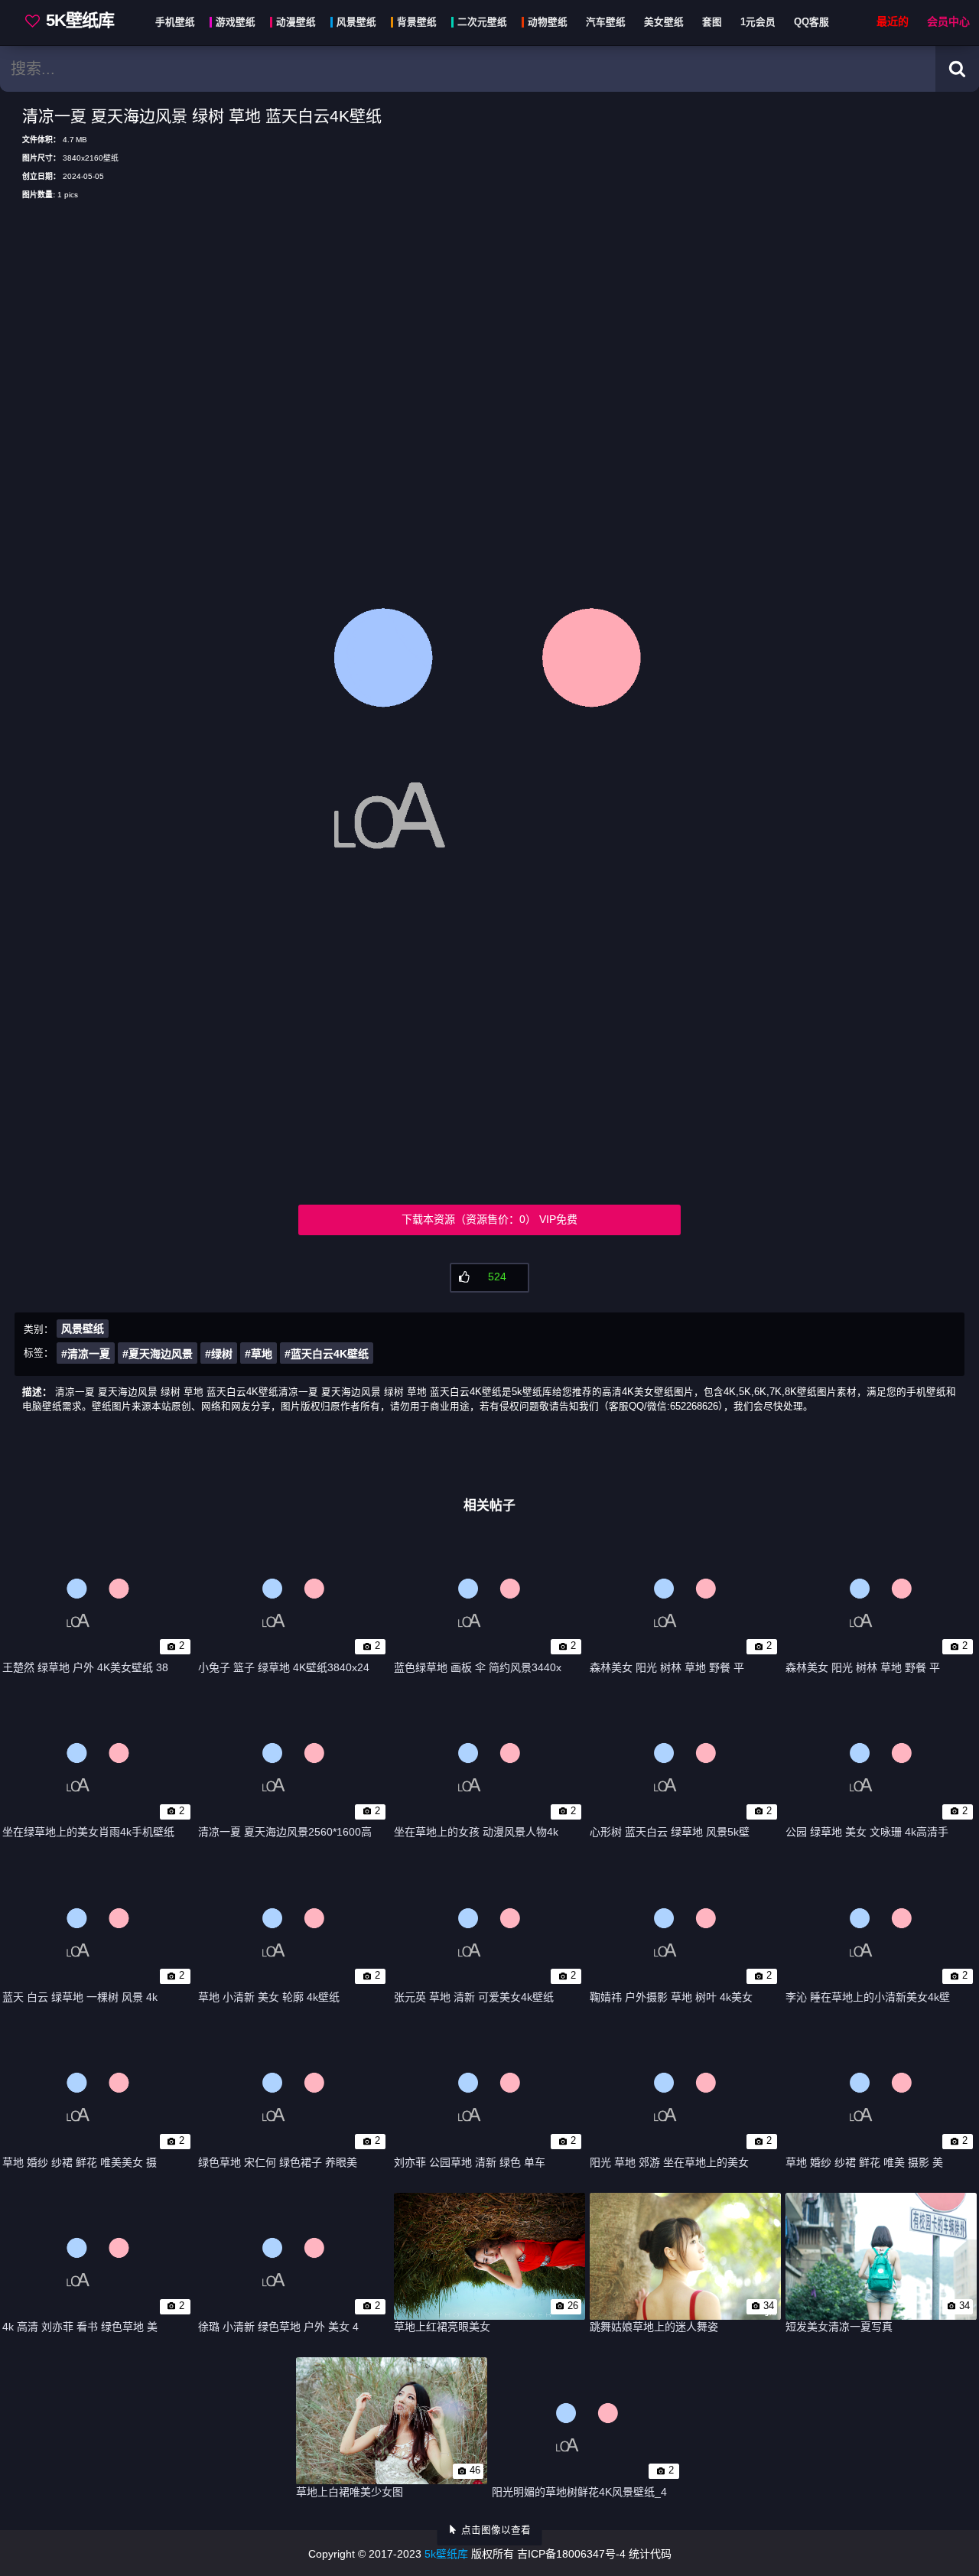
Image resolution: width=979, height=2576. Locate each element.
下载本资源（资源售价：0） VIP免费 (489, 1219)
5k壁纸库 (446, 2554)
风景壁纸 (83, 1329)
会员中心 (948, 22)
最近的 (893, 22)
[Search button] (957, 69)
